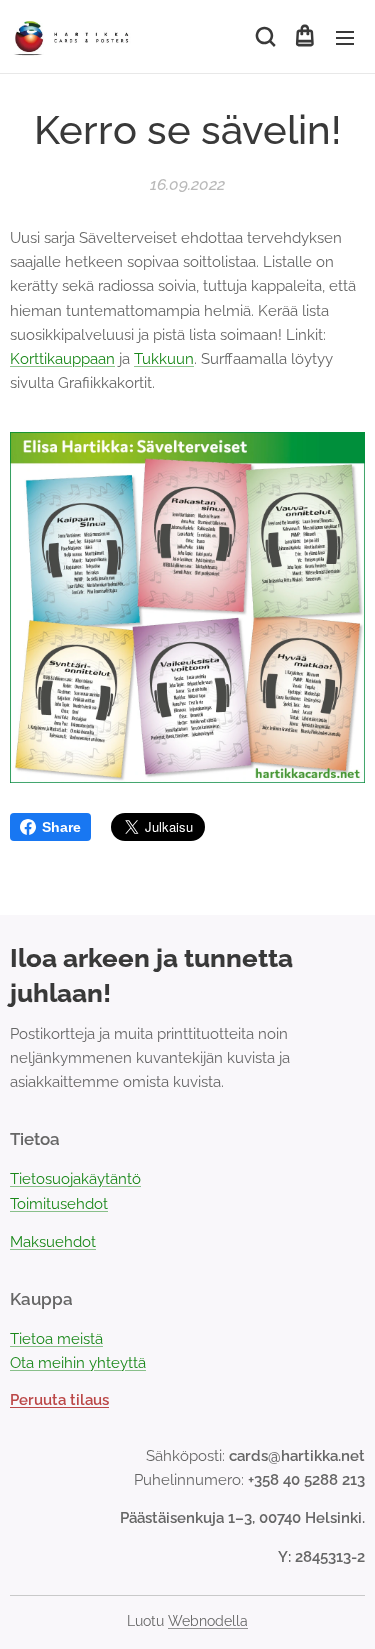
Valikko (345, 37)
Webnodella (208, 1621)
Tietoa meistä (56, 1339)
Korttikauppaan (62, 359)
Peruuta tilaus (59, 1400)
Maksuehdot (53, 1242)
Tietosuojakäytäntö (75, 1179)
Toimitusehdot (59, 1204)
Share (61, 827)
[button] (264, 37)
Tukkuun (164, 359)
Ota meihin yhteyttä (78, 1363)
